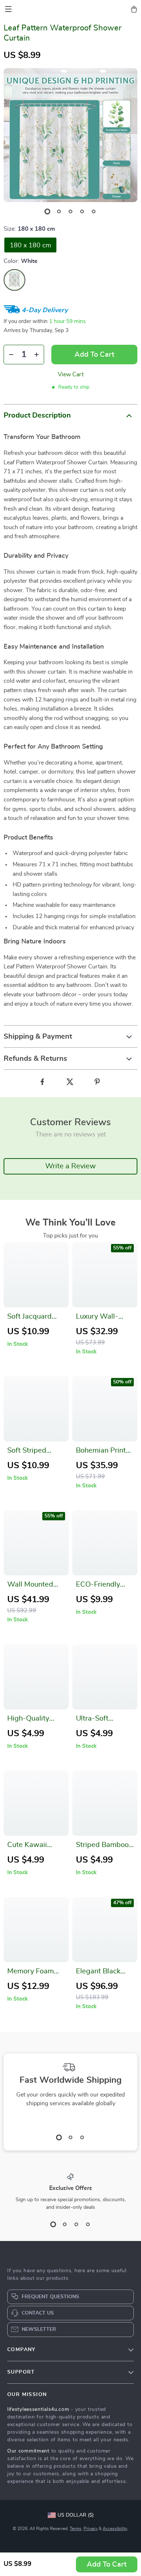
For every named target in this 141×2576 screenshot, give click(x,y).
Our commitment (28, 2451)
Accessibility (115, 2529)
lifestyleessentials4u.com (38, 2409)
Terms (76, 2529)
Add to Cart (107, 2564)
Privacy (91, 2529)
